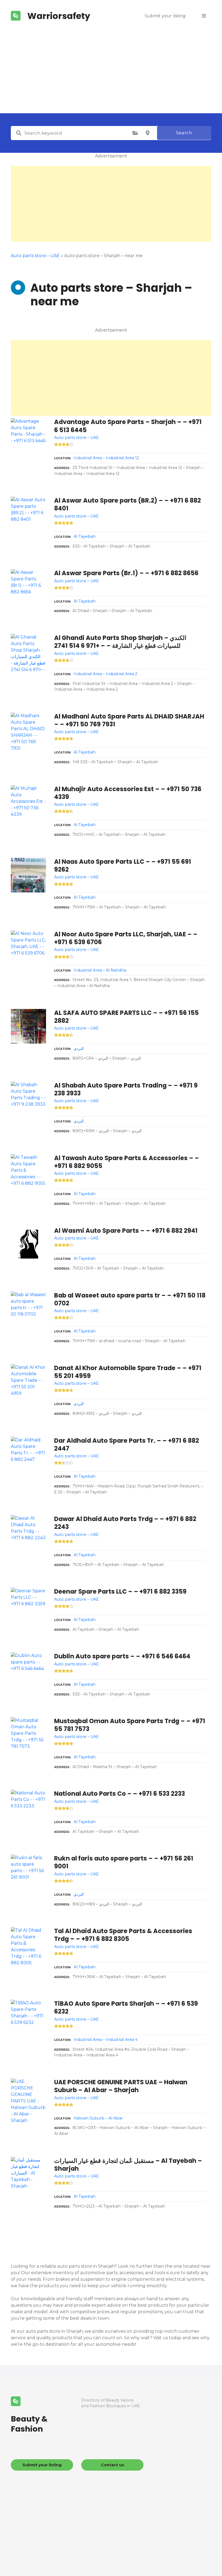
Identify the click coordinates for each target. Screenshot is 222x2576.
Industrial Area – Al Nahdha (100, 970)
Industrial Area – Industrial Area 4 (106, 2040)
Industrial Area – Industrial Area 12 (106, 458)
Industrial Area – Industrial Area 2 (105, 674)
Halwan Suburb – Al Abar (98, 2118)
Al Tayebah (85, 536)
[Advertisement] (111, 73)
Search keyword (19, 133)
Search (184, 133)
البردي (79, 1048)
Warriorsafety (59, 16)
